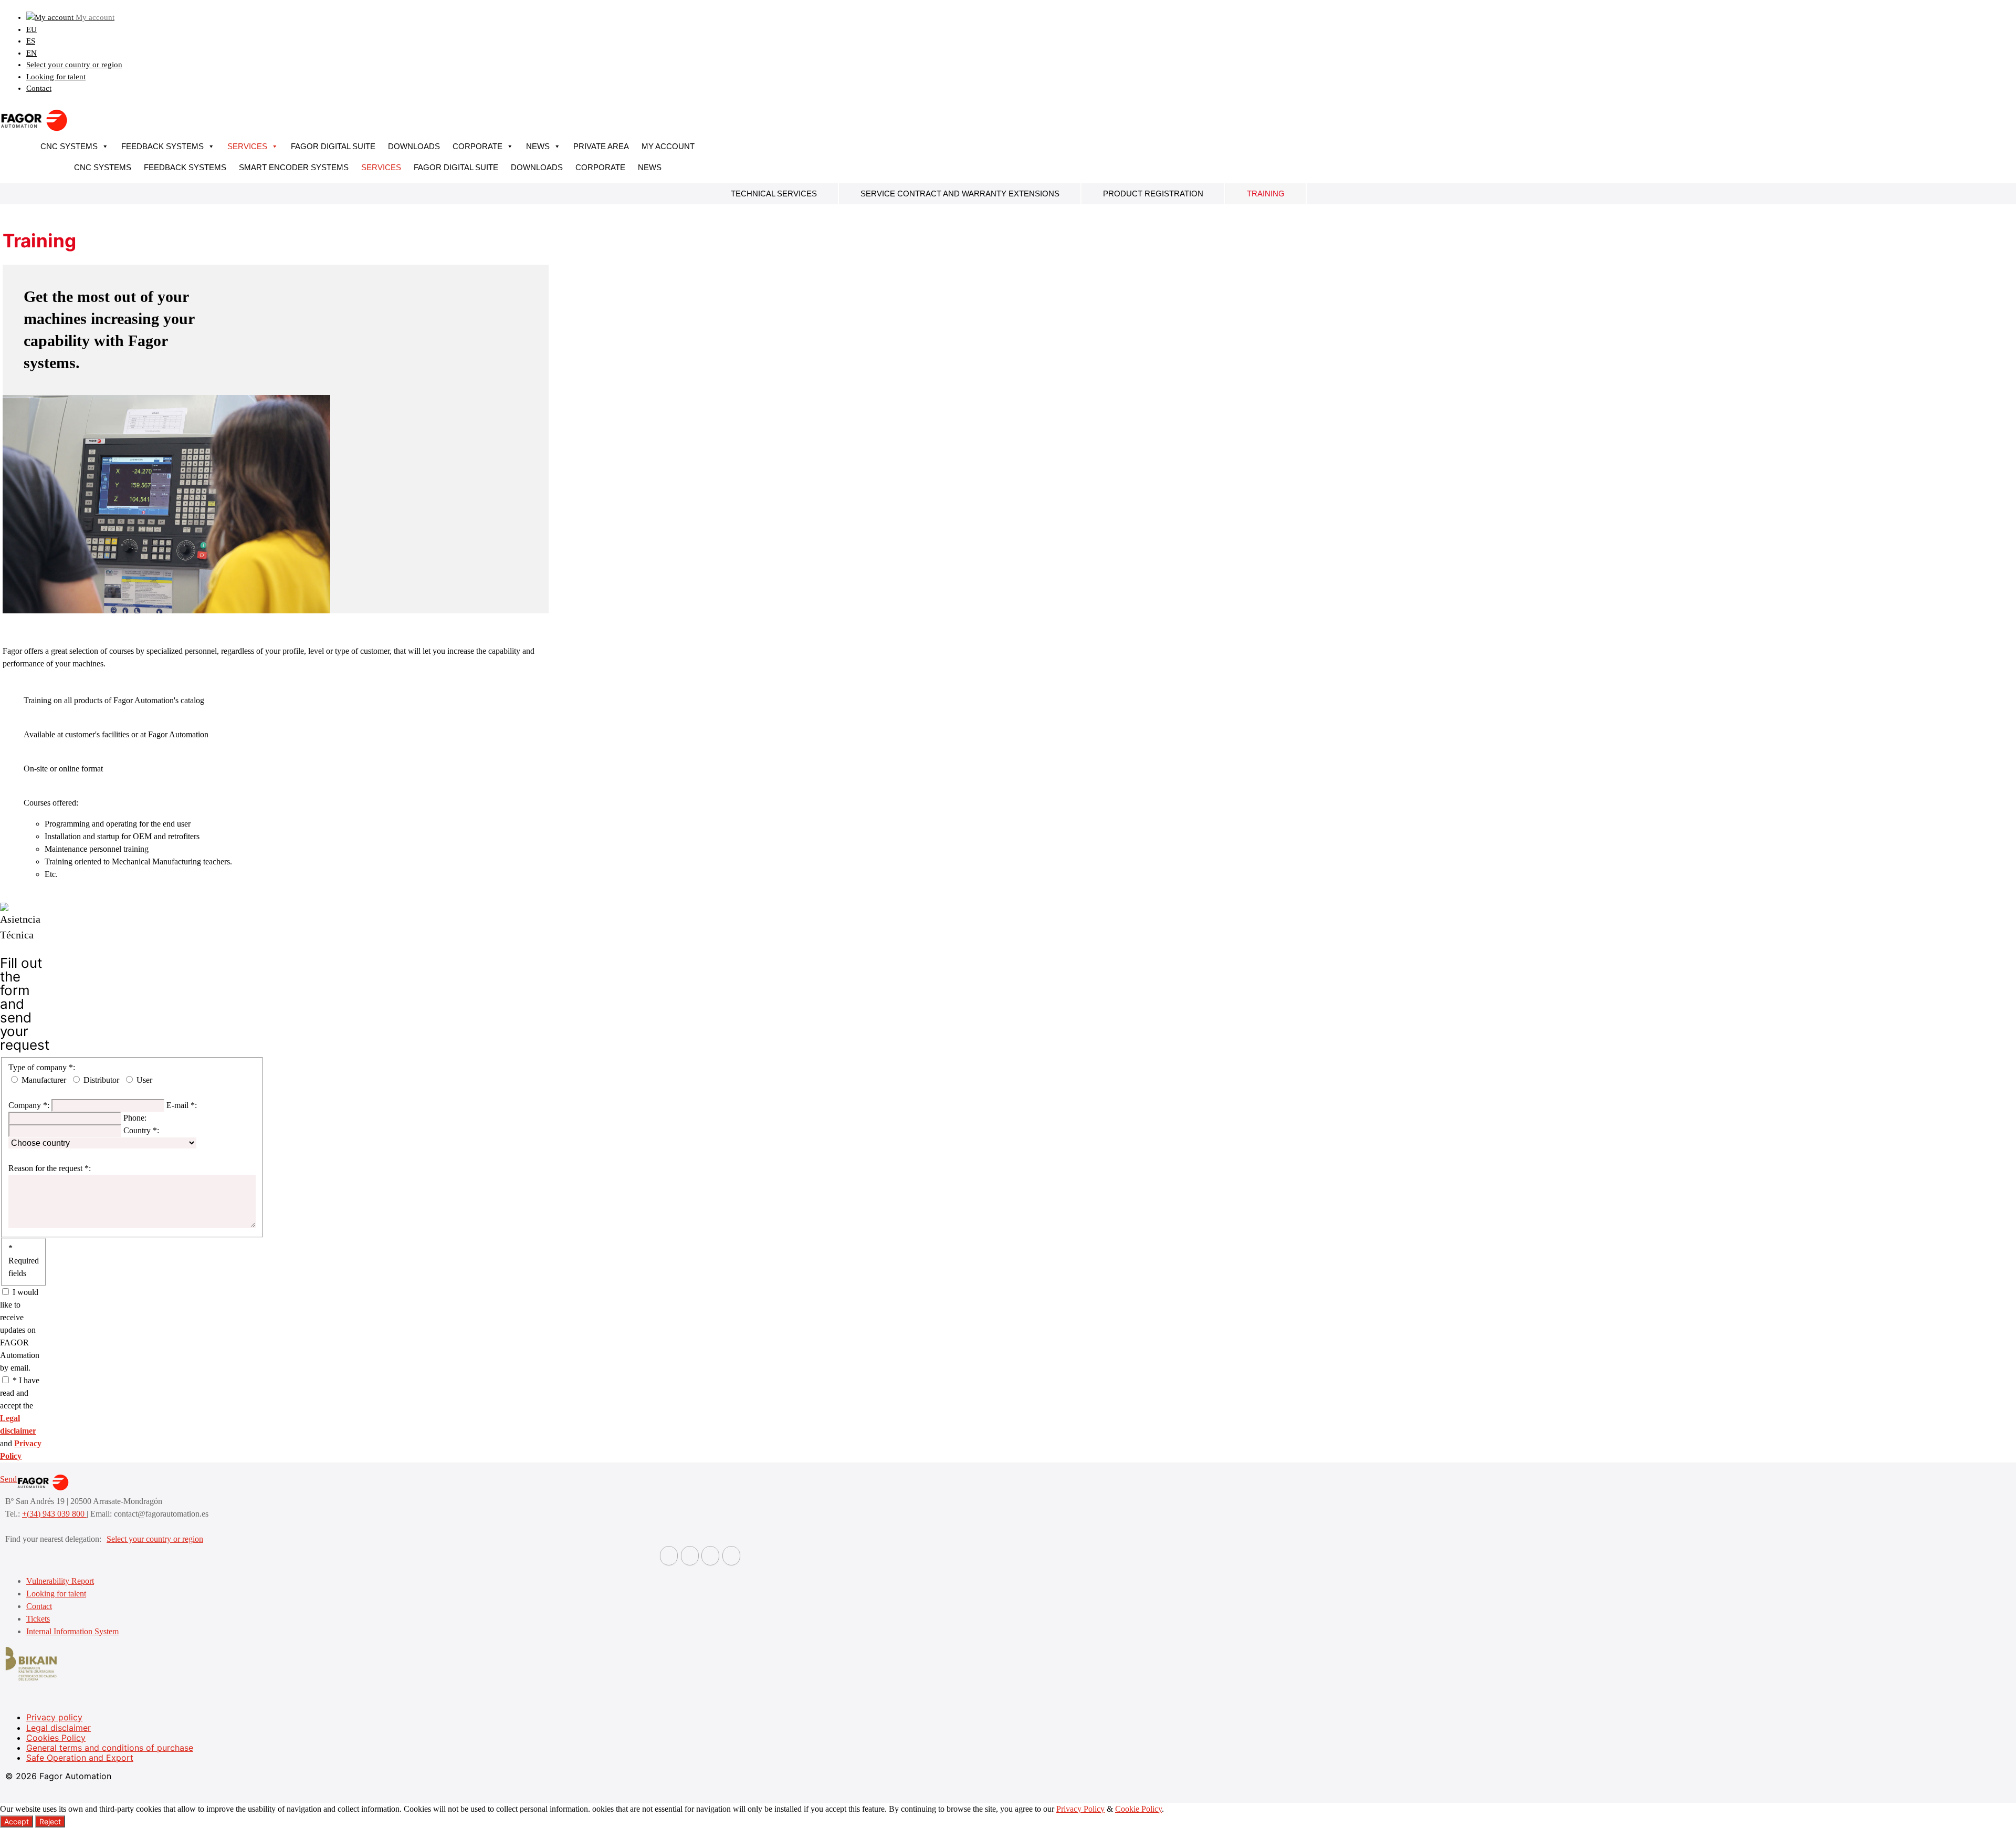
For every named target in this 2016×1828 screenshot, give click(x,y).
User (144, 1080)
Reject (50, 1821)
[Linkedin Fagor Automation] (690, 1556)
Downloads (414, 146)
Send (8, 1479)
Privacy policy (54, 1717)
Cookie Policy (1138, 1809)
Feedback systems (162, 146)
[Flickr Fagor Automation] (669, 1556)
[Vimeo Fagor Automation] (710, 1556)
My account (668, 146)
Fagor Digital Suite (333, 146)
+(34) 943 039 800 (54, 1514)
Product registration (1153, 194)
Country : (141, 1130)
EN (31, 53)
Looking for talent (56, 77)
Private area (601, 146)
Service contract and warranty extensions (960, 194)
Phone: (135, 1118)
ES (31, 41)
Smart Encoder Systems (294, 167)
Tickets (38, 1619)
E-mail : (182, 1105)
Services (247, 146)
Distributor (101, 1080)
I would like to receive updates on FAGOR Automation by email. (20, 1330)
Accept (17, 1821)
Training (1266, 194)
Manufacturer (44, 1080)
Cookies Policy (56, 1738)
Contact (39, 88)
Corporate (477, 146)
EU (31, 29)
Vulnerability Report (60, 1581)
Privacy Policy (1080, 1809)
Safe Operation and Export (80, 1758)
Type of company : (42, 1067)
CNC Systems (69, 146)
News (538, 146)
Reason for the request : (50, 1168)
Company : (29, 1105)
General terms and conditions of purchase (110, 1748)
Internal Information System (72, 1631)
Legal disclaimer (59, 1728)
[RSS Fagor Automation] (731, 1556)
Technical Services (774, 194)
